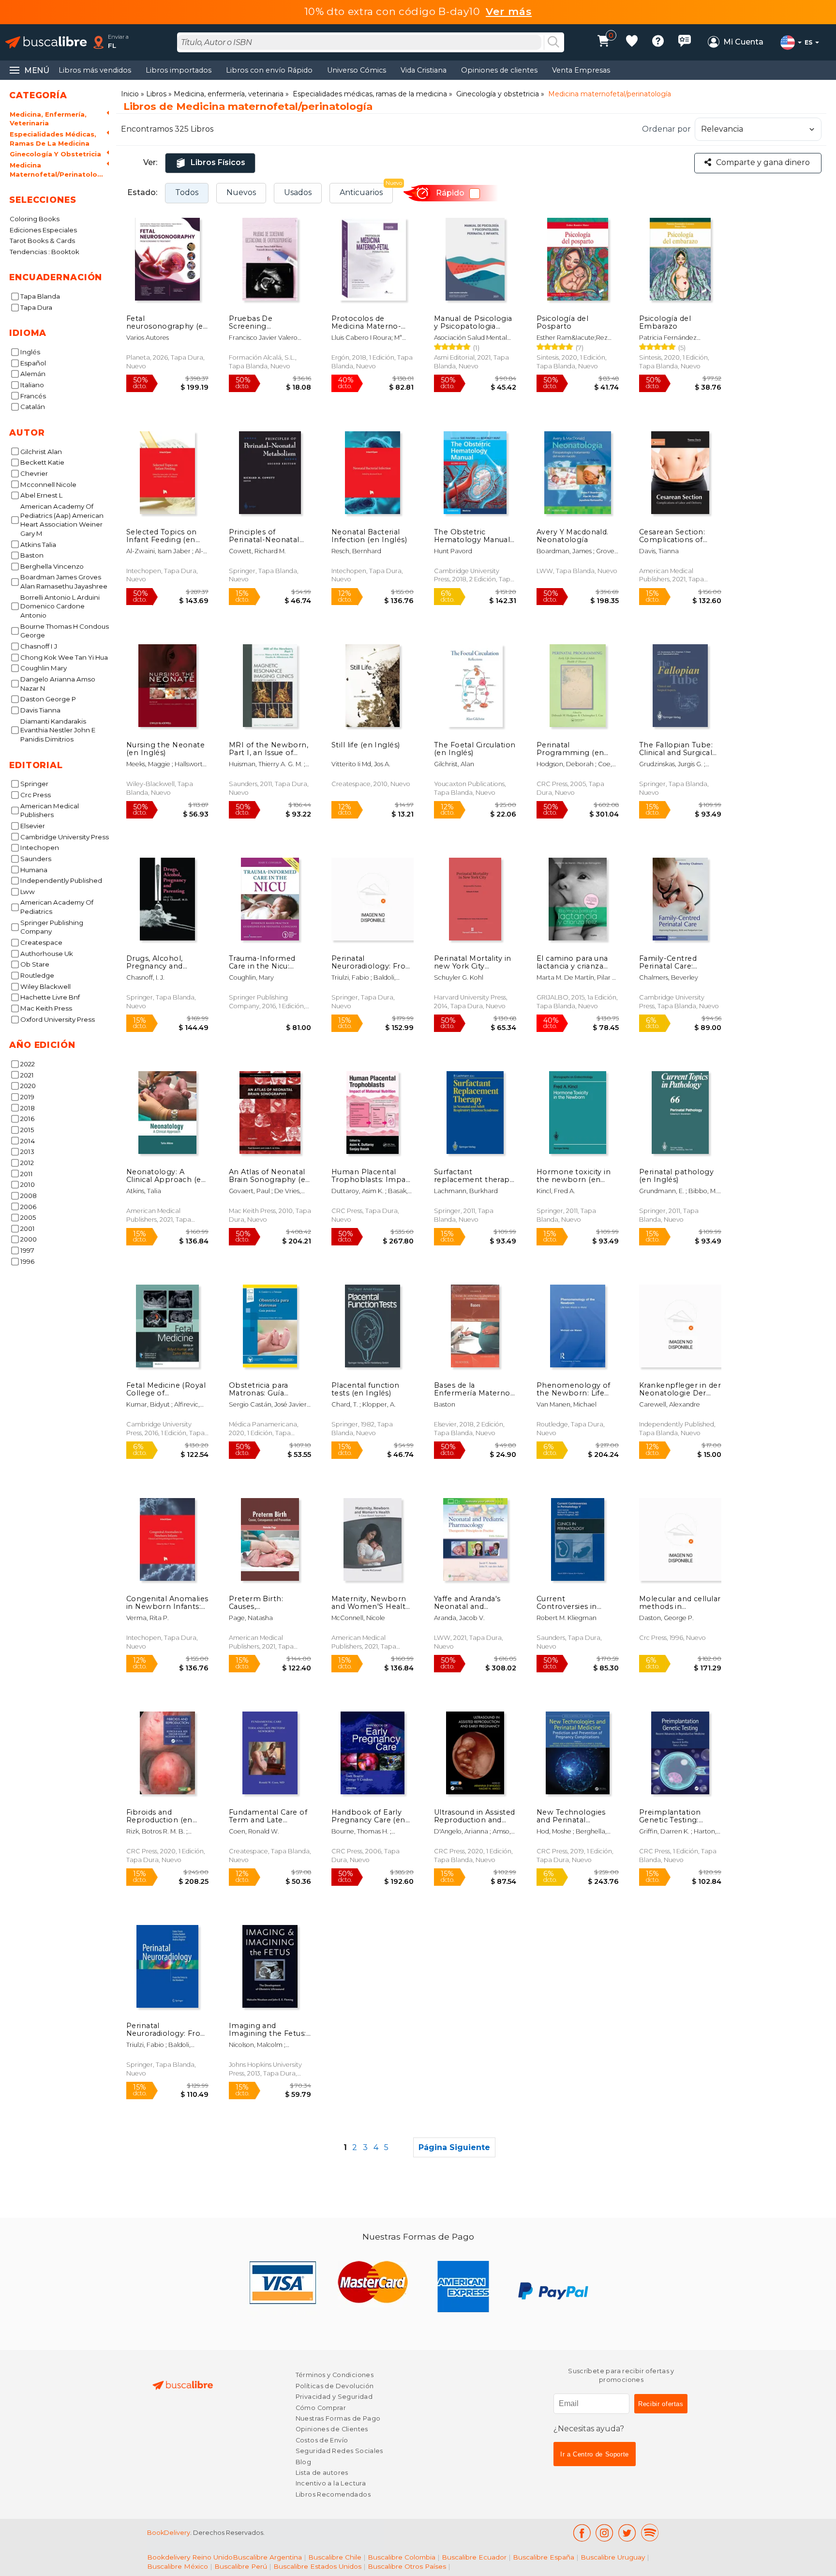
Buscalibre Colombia (402, 2557)
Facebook (582, 2533)
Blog (304, 2462)
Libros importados (179, 70)
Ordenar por (666, 129)
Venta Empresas (581, 70)
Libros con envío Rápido (269, 70)
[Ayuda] (658, 42)
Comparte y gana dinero (763, 162)
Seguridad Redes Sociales (339, 2451)
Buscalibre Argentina (267, 2557)
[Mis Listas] (632, 42)
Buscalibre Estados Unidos (317, 2566)
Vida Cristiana (424, 70)
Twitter (627, 2533)
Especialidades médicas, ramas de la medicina (370, 94)
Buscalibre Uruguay (613, 2557)
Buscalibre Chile (335, 2557)
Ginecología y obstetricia (498, 94)
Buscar (553, 43)
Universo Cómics (357, 70)
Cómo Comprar (321, 2408)
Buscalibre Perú (241, 2566)
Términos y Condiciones (335, 2375)
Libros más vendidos (95, 70)
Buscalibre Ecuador (474, 2557)
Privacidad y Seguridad (334, 2397)
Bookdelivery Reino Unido (190, 2557)
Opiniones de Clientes (332, 2429)
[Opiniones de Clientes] (685, 42)
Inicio (130, 94)
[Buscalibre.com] (46, 42)
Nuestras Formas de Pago (338, 2418)
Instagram (605, 2533)
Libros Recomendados (333, 2494)
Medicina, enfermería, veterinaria (229, 94)
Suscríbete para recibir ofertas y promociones (621, 2375)
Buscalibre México (178, 2566)
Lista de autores (322, 2473)
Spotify (650, 2533)
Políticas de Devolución (335, 2386)
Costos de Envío (322, 2440)
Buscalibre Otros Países (407, 2566)
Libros (156, 94)
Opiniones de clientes (499, 70)
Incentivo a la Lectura (331, 2483)
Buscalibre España (544, 2557)
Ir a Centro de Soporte (595, 2454)
